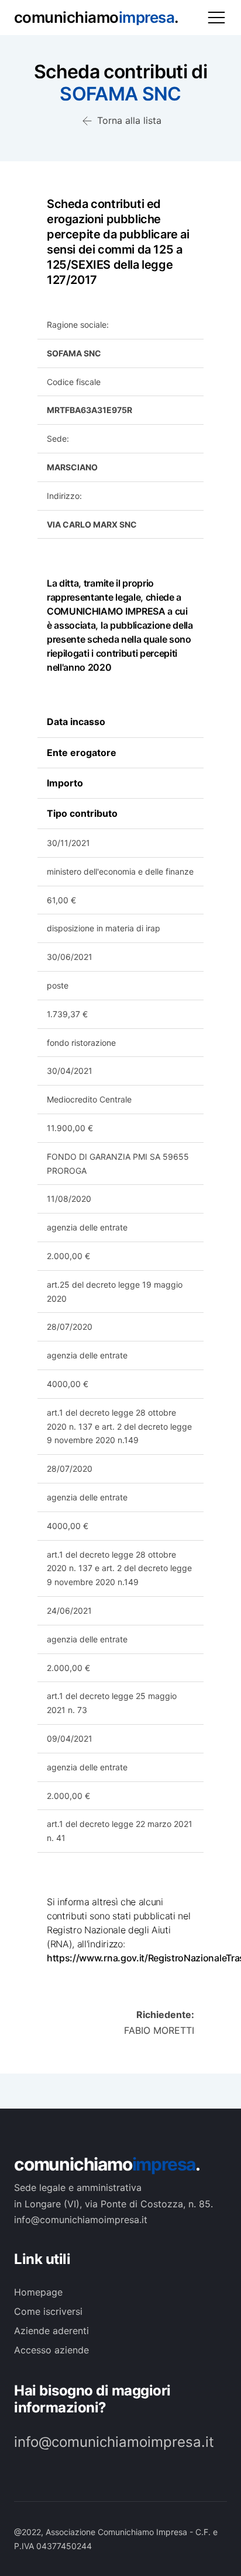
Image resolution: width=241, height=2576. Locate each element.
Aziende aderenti (51, 2331)
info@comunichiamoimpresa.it (114, 2442)
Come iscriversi (48, 2311)
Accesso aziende (51, 2350)
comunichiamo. (107, 2164)
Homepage (38, 2292)
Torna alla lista (128, 120)
